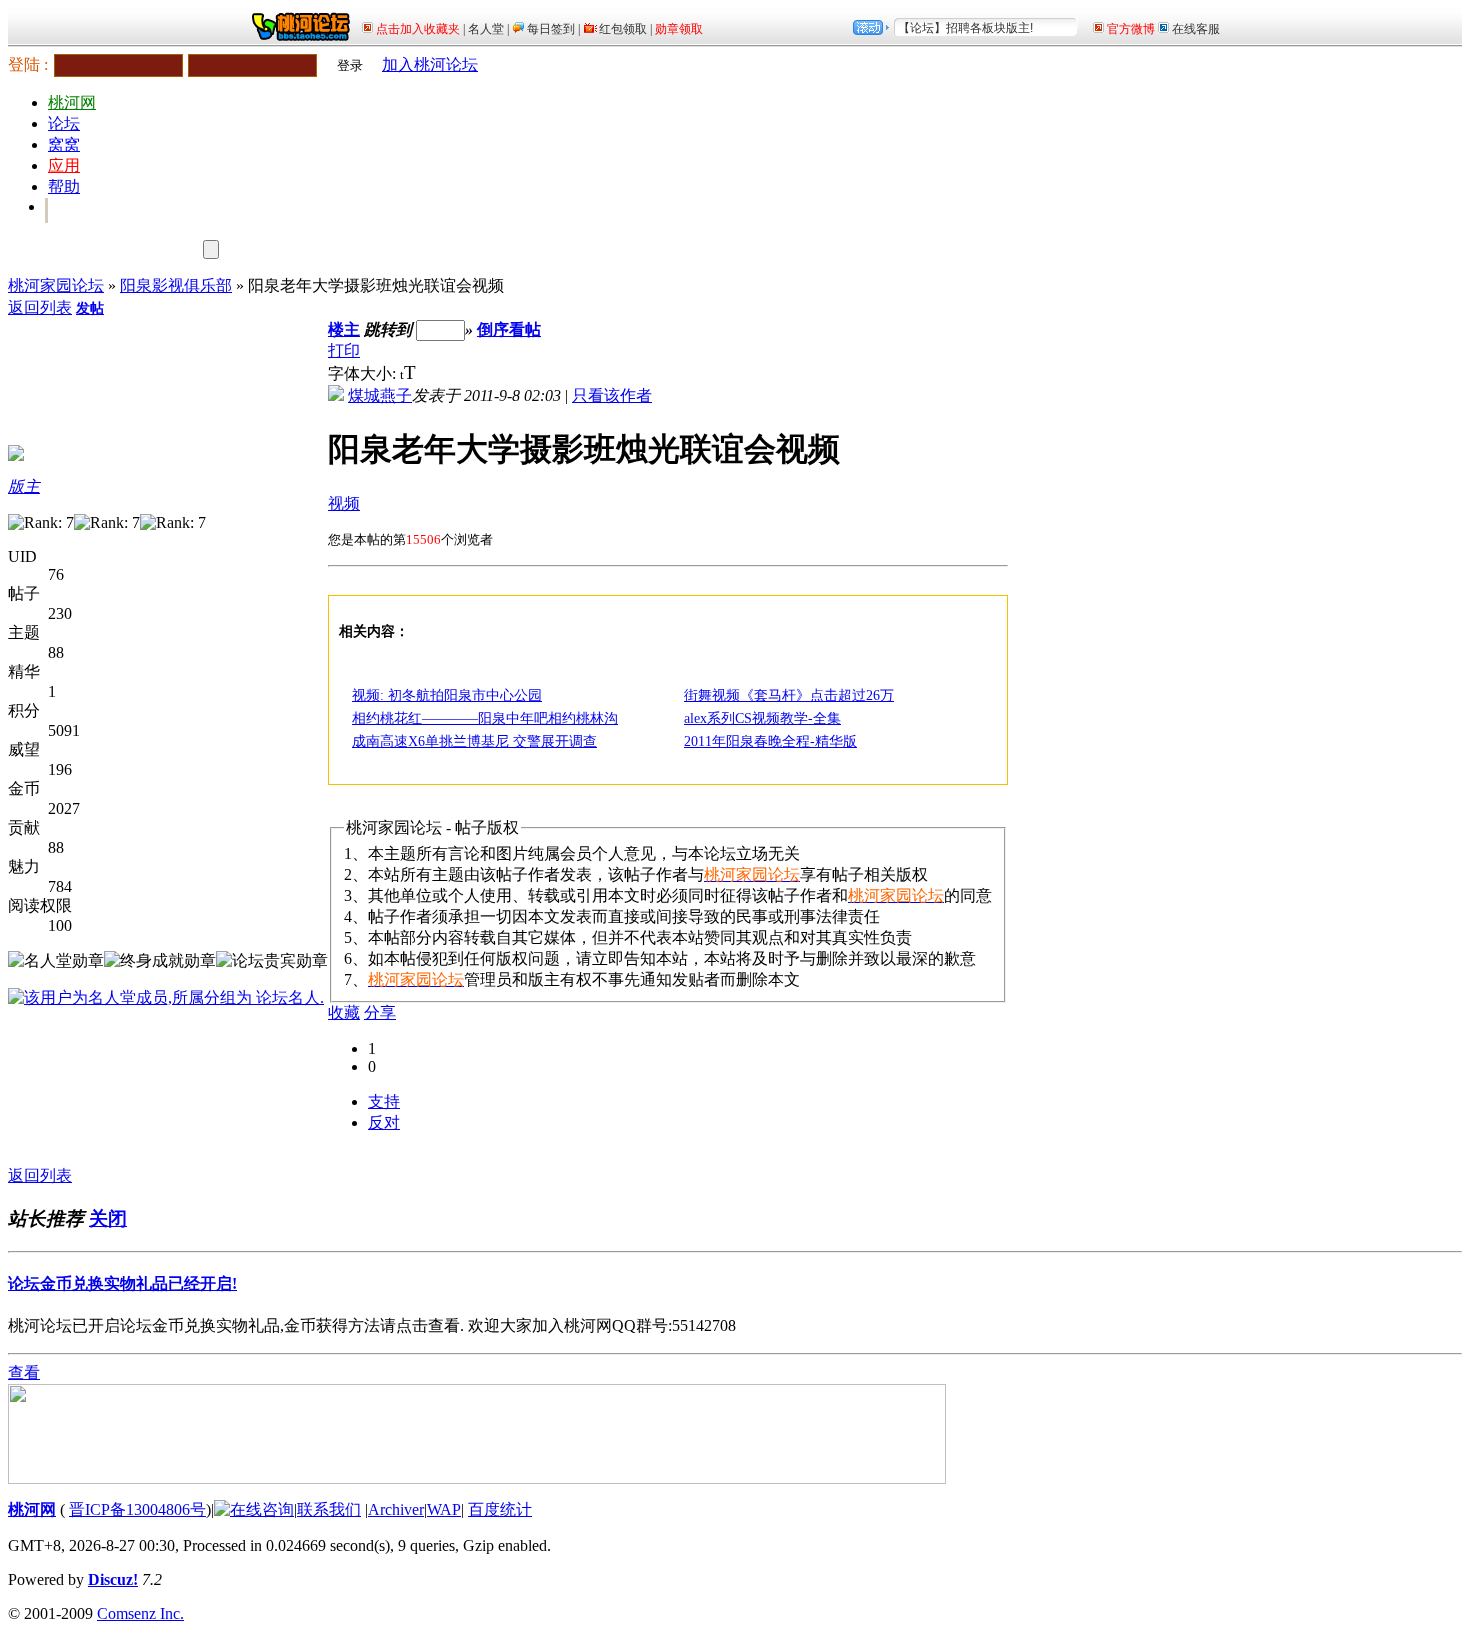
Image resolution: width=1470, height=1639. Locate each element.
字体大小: (364, 373)
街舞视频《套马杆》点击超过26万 (789, 695)
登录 (350, 65)
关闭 (108, 1218)
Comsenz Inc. (140, 1613)
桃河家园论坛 (56, 285)
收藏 (344, 1012)
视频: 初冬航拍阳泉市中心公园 (447, 695)
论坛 (64, 123)
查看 (24, 1372)
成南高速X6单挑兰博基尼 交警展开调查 (474, 741)
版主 (24, 486)
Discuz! (113, 1579)
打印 (344, 350)
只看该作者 (612, 395)
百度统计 (500, 1509)
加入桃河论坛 (430, 64)
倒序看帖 (509, 329)
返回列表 (40, 307)
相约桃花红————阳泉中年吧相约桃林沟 (485, 718)
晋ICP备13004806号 (137, 1509)
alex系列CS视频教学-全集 (762, 718)
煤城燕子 (380, 395)
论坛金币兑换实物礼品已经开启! (122, 1283)
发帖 (90, 308)
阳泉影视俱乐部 (176, 285)
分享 (380, 1012)
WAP (444, 1509)
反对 (384, 1122)
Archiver (396, 1509)
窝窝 (64, 144)
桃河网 (72, 102)
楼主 (344, 329)
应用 (64, 165)
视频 (344, 503)
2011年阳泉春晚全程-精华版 (770, 741)
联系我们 (329, 1509)
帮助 (64, 186)
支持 (384, 1101)
